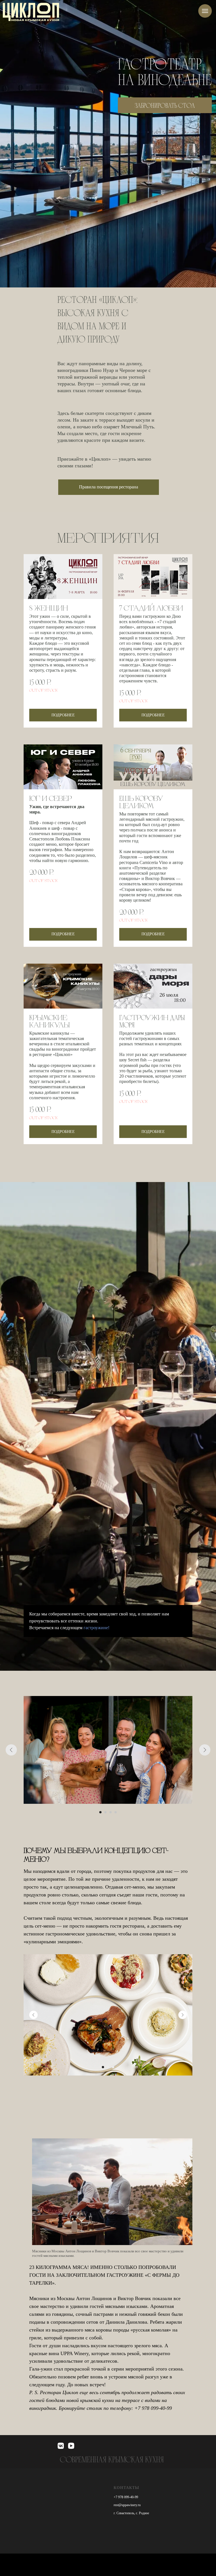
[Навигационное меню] (205, 11)
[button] (109, 487)
